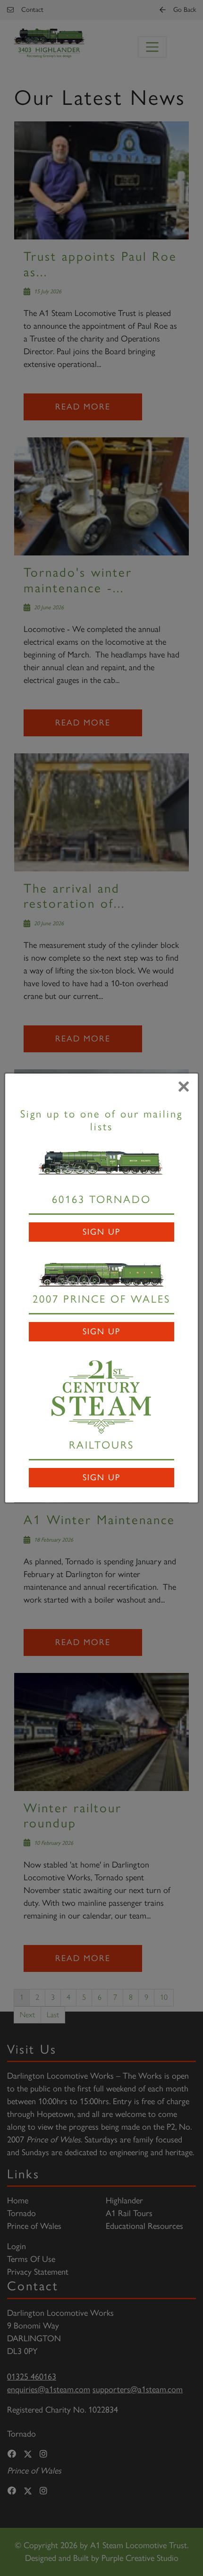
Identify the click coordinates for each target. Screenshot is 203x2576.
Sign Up (101, 1232)
